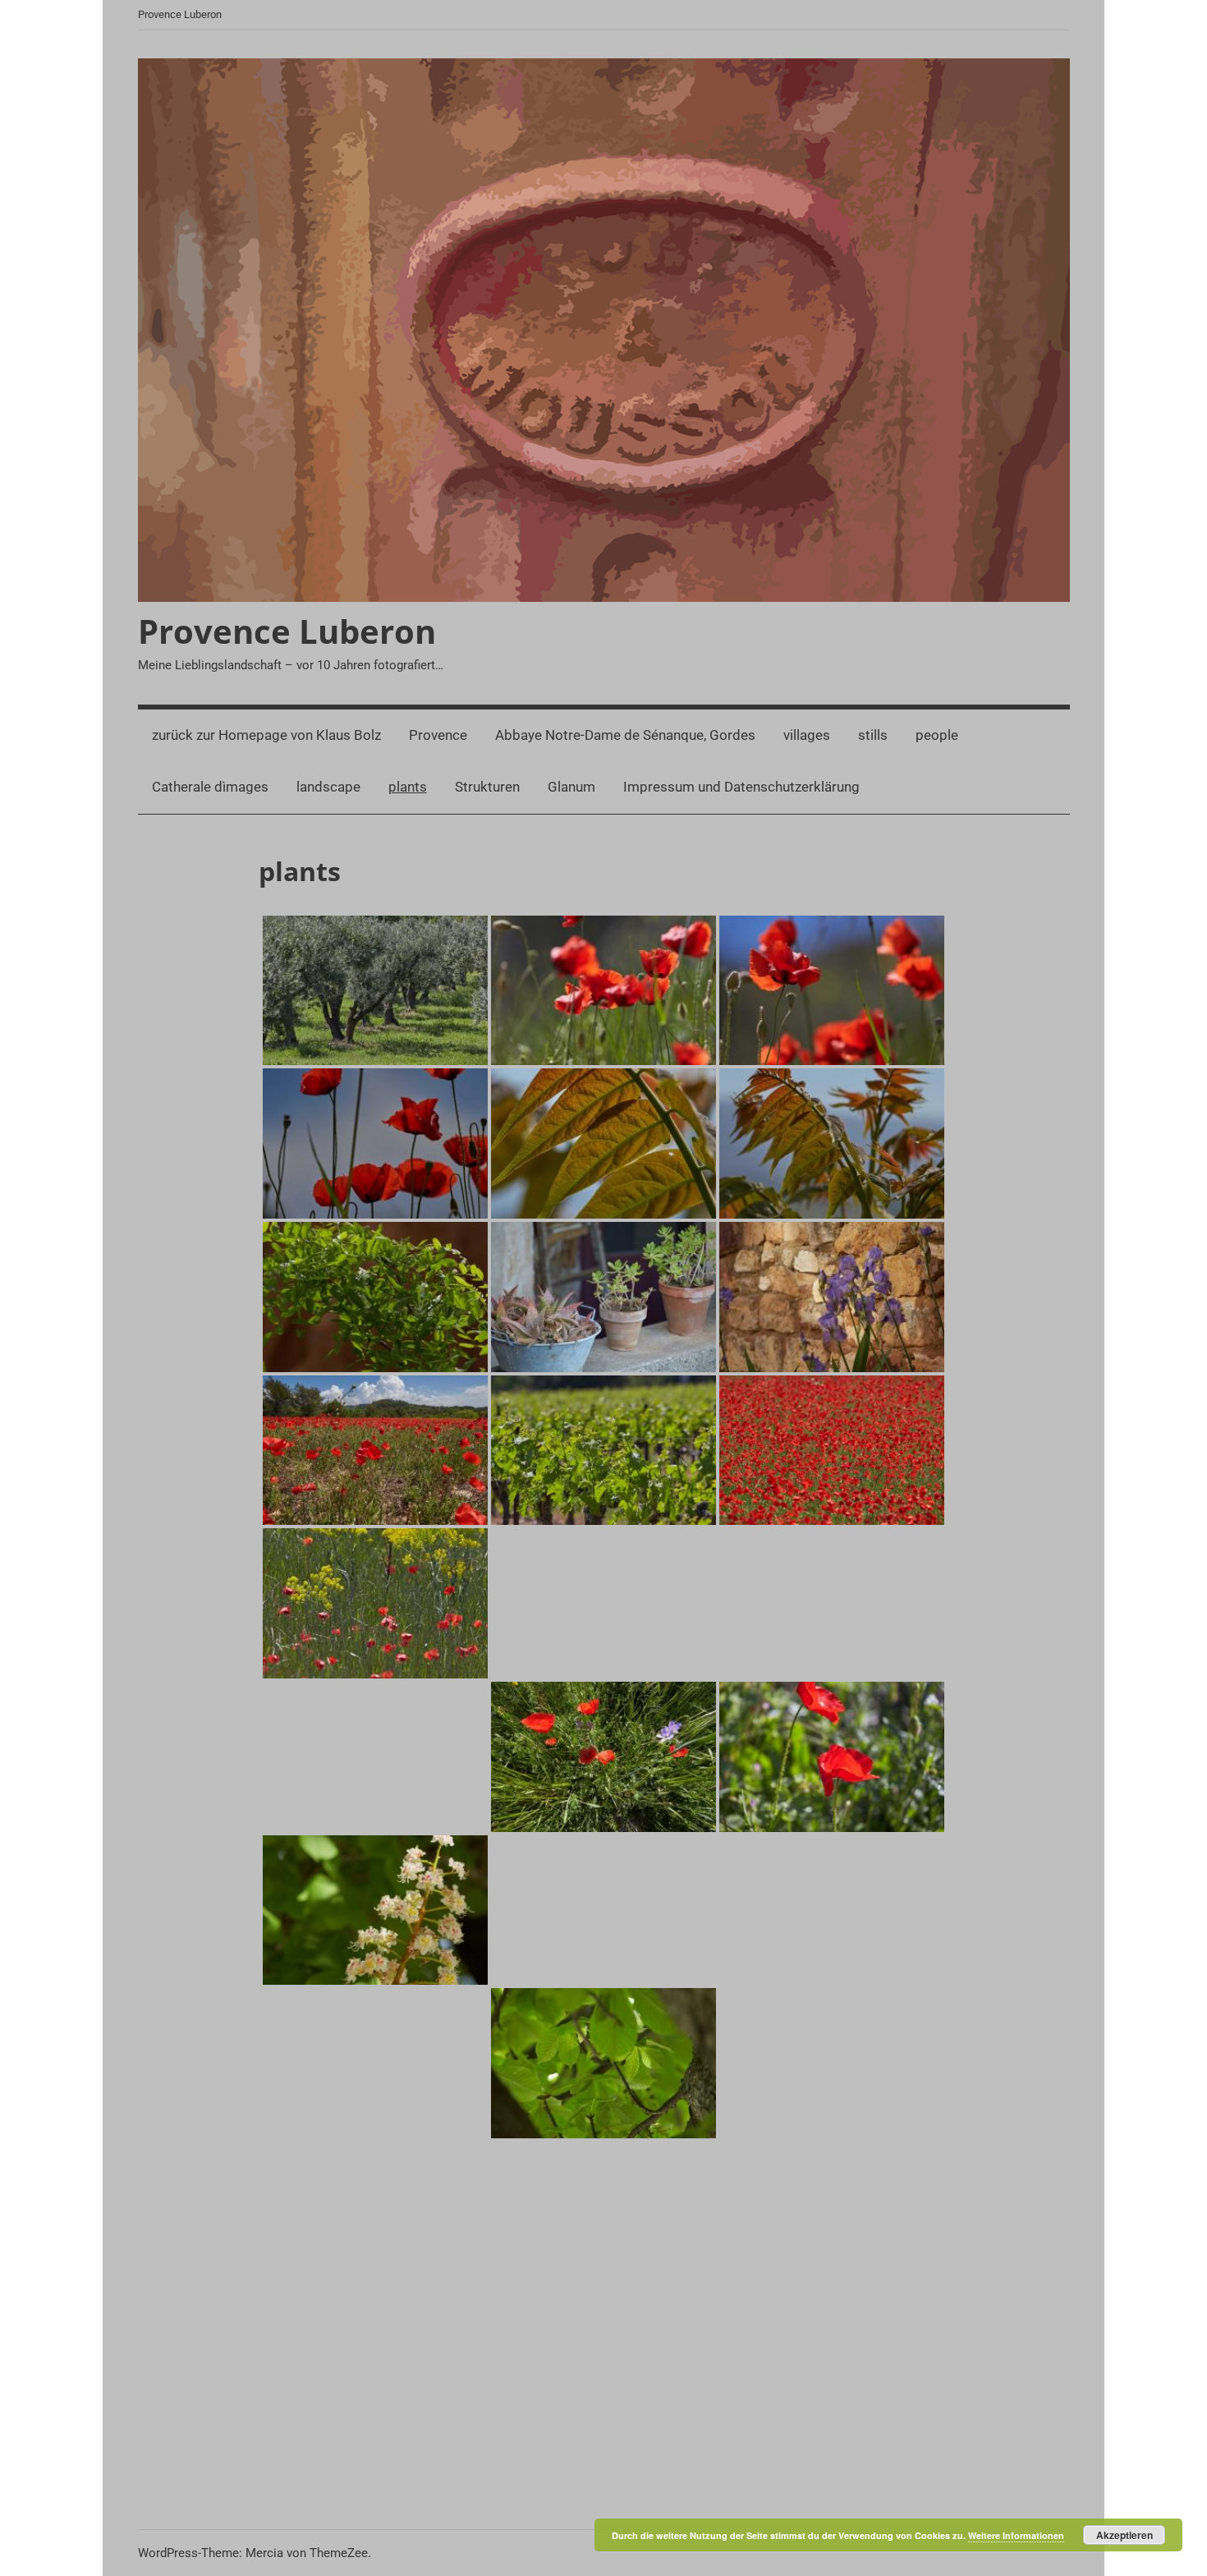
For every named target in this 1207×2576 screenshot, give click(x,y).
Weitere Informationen (1016, 2535)
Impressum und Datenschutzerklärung (741, 787)
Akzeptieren (1124, 2535)
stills (873, 735)
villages (807, 735)
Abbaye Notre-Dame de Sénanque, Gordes (625, 735)
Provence (438, 735)
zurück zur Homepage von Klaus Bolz (266, 735)
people (937, 735)
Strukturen (487, 787)
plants (408, 787)
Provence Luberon (287, 631)
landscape (328, 787)
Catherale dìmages (210, 787)
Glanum (571, 787)
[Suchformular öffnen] (1046, 736)
